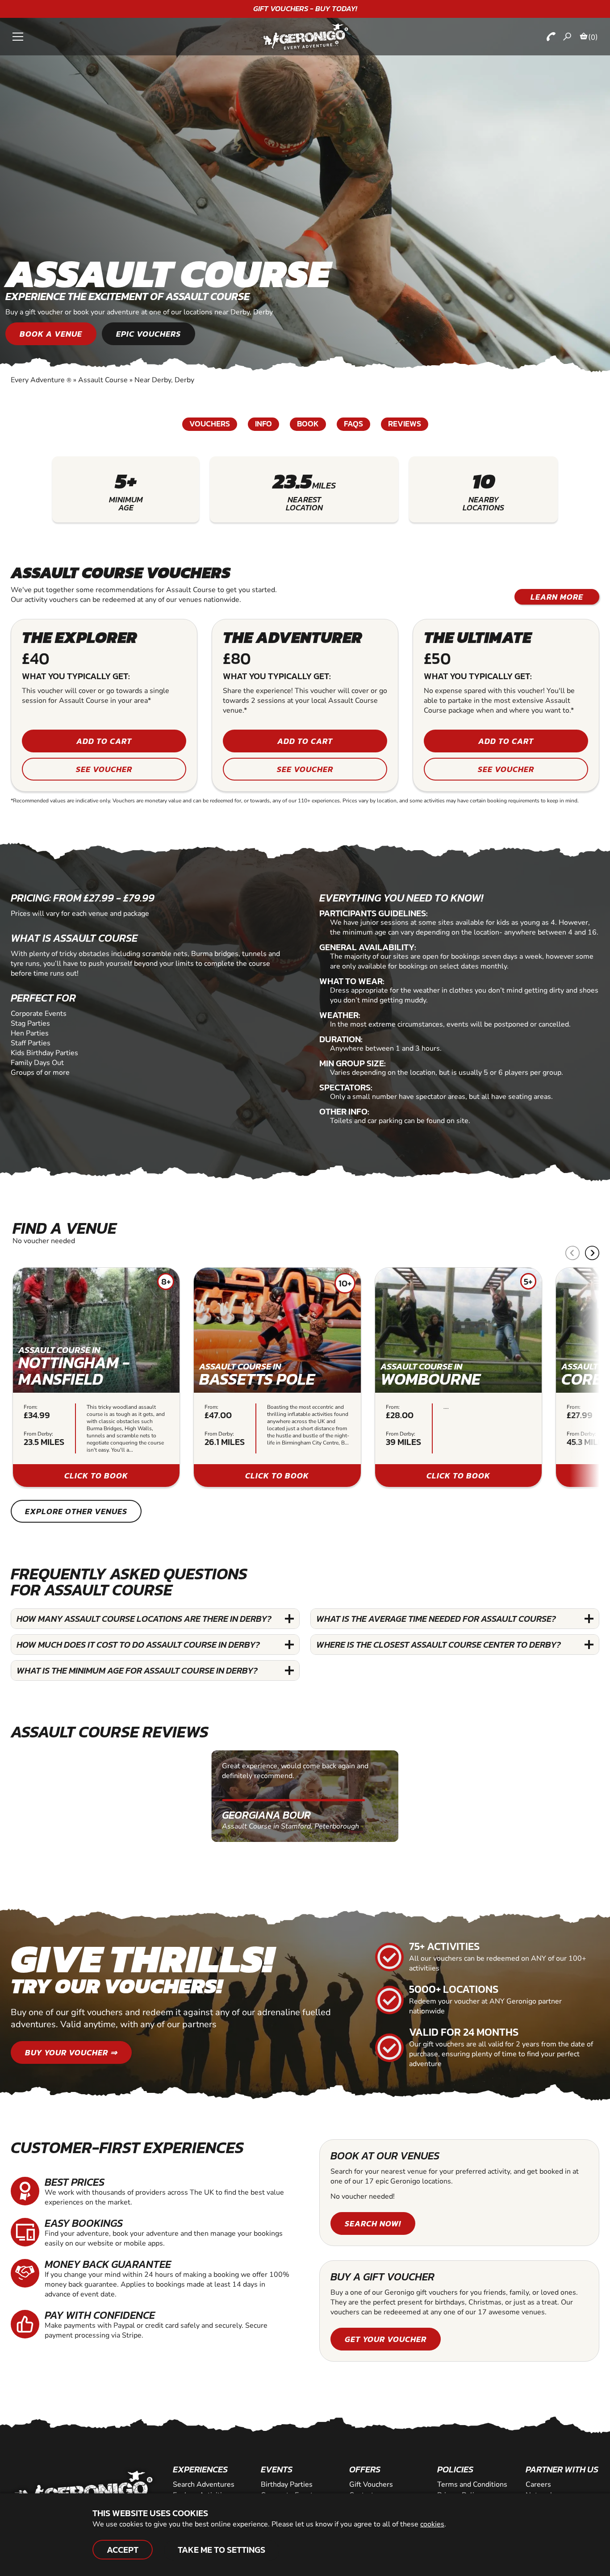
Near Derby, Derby (164, 380)
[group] (96, 1377)
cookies (432, 2524)
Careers (538, 2484)
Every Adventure (41, 380)
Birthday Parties (287, 2484)
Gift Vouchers (371, 2484)
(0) (593, 37)
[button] (592, 1253)
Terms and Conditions (472, 2484)
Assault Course (103, 380)
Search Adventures (204, 2484)
